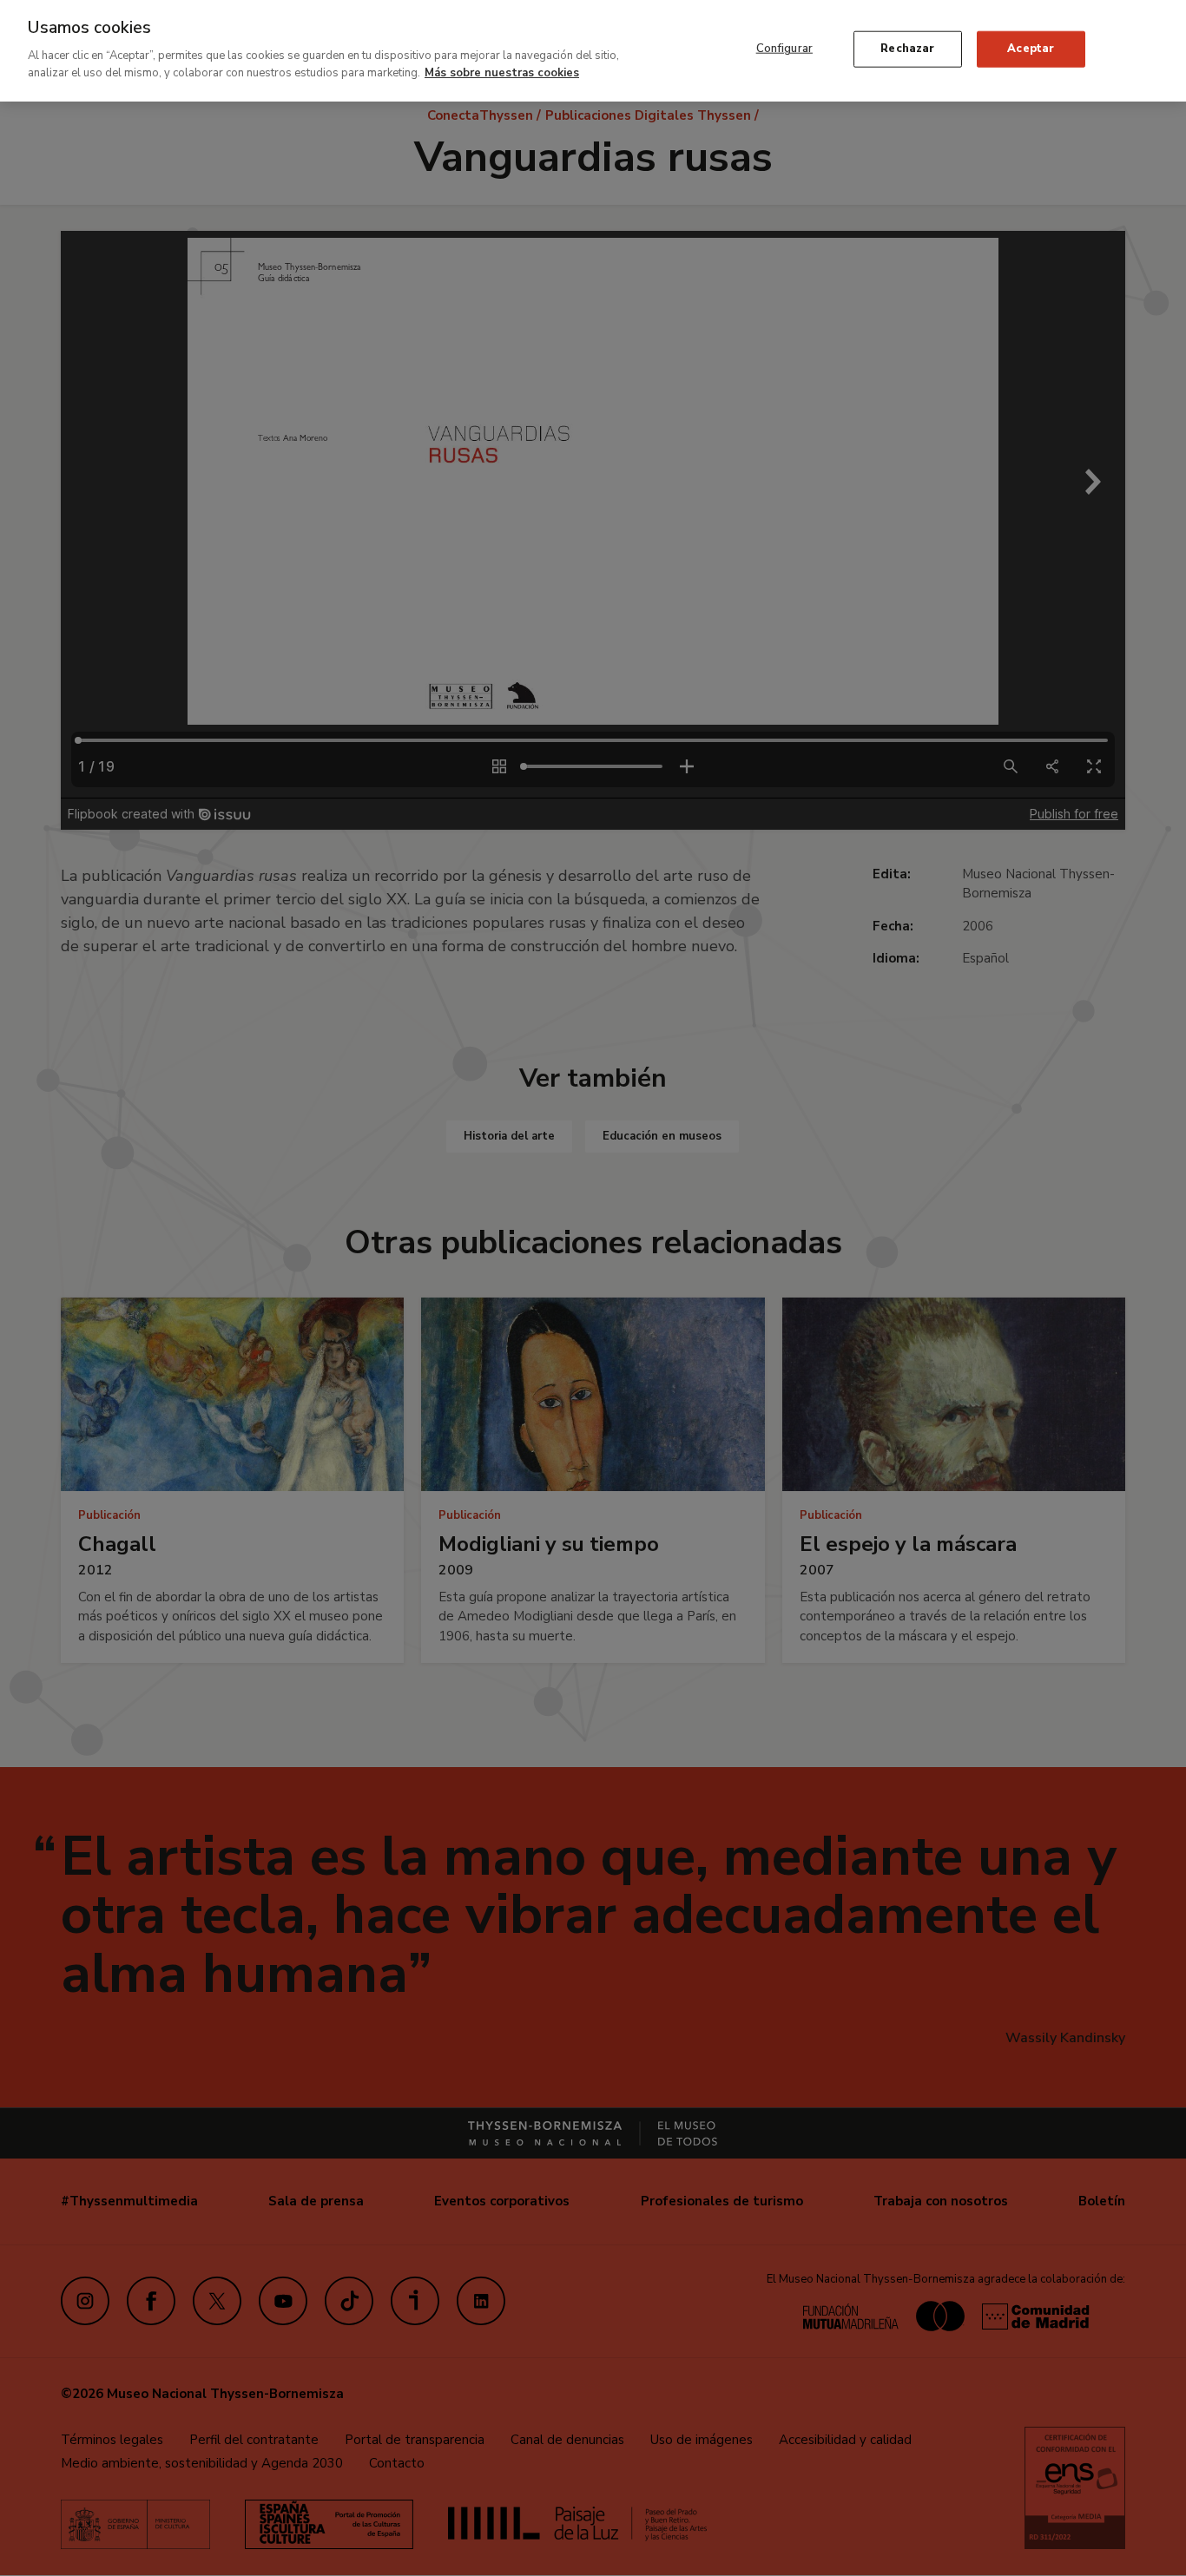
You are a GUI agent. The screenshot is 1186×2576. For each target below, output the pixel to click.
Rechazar (907, 49)
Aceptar (1031, 49)
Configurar (784, 49)
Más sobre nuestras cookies (502, 72)
